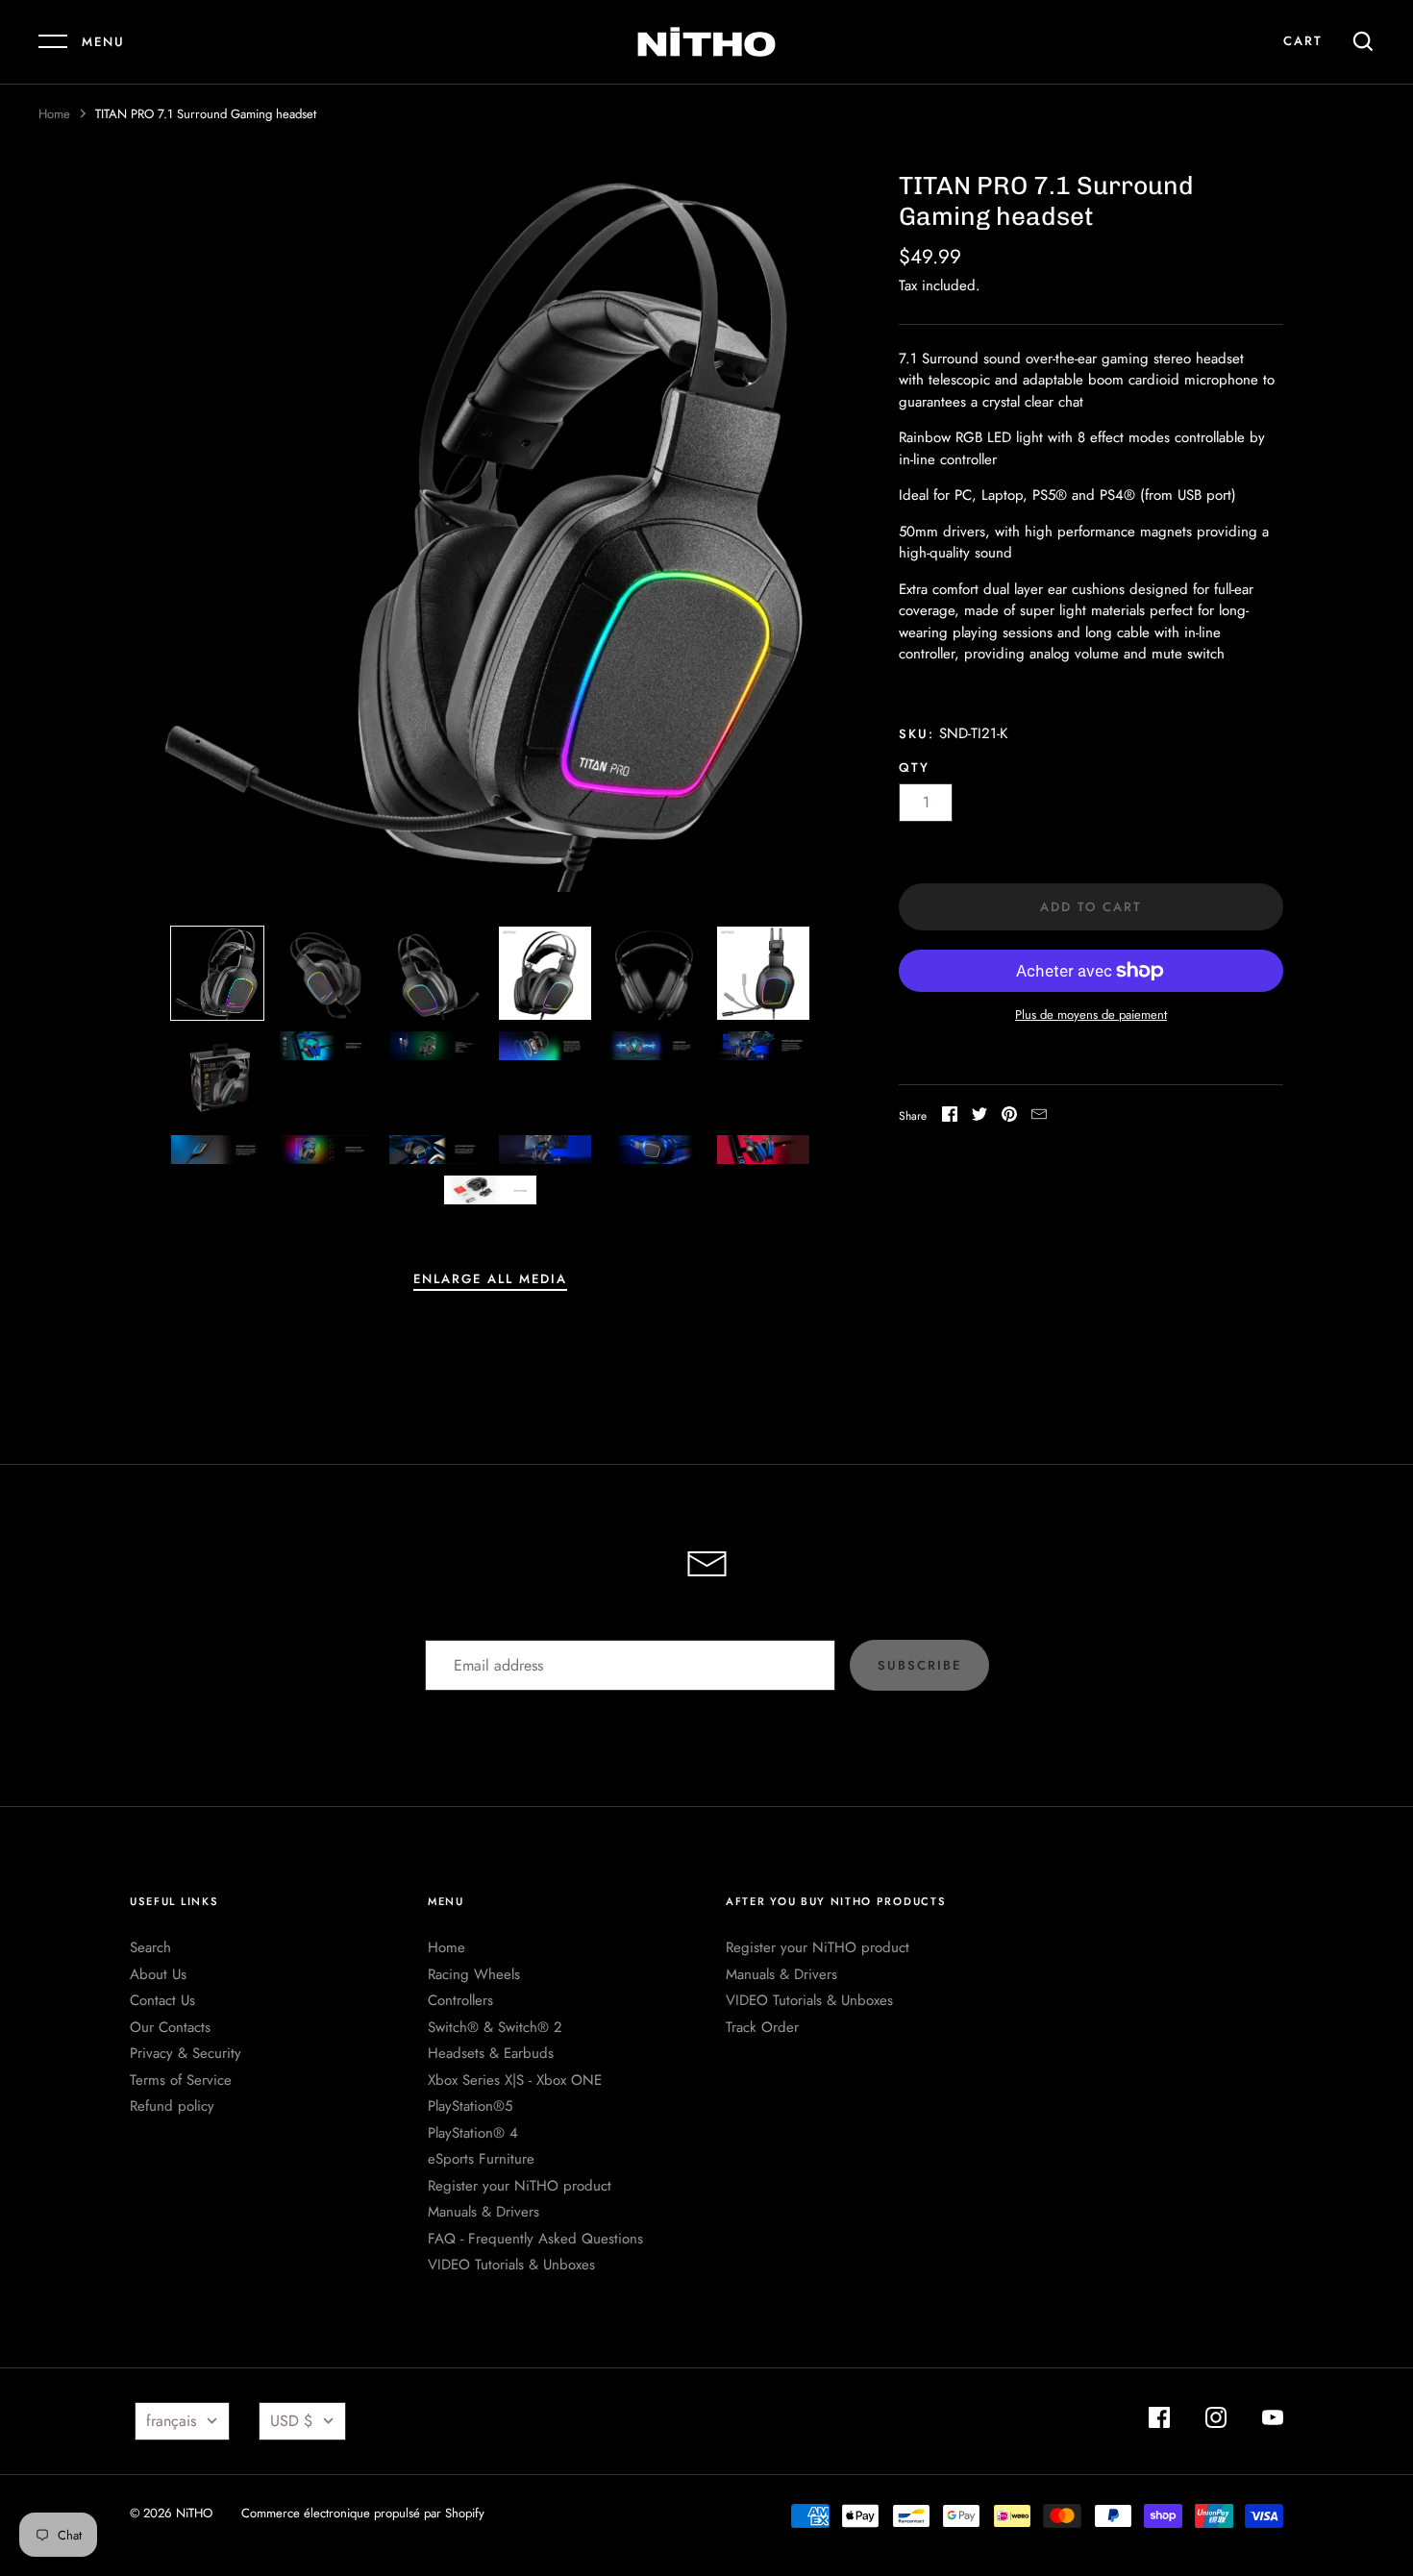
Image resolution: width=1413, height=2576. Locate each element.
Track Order (762, 2027)
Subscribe (919, 1665)
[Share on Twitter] (979, 1117)
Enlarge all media (490, 1279)
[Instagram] (1216, 2421)
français (171, 2421)
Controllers (460, 2000)
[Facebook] (1159, 2421)
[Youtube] (1273, 2421)
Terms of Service (181, 2080)
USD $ (291, 2421)
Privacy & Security (186, 2053)
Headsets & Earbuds (491, 2053)
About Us (158, 1974)
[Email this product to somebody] (1039, 1117)
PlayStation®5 (470, 2106)
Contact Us (162, 2000)
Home (54, 114)
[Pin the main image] (1009, 1117)
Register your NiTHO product (520, 2186)
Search (150, 1947)
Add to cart (1091, 907)
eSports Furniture (481, 2159)
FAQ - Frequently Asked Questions (535, 2239)
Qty (914, 768)
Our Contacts (170, 2027)
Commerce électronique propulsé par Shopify (363, 2513)
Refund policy (172, 2106)
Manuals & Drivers (483, 2212)
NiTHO (194, 2513)
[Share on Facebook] (950, 1117)
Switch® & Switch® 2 (495, 2027)
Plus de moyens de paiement (1091, 1015)
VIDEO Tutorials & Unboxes (511, 2265)
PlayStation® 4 (473, 2133)
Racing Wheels (474, 1974)
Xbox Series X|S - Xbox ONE (515, 2080)
